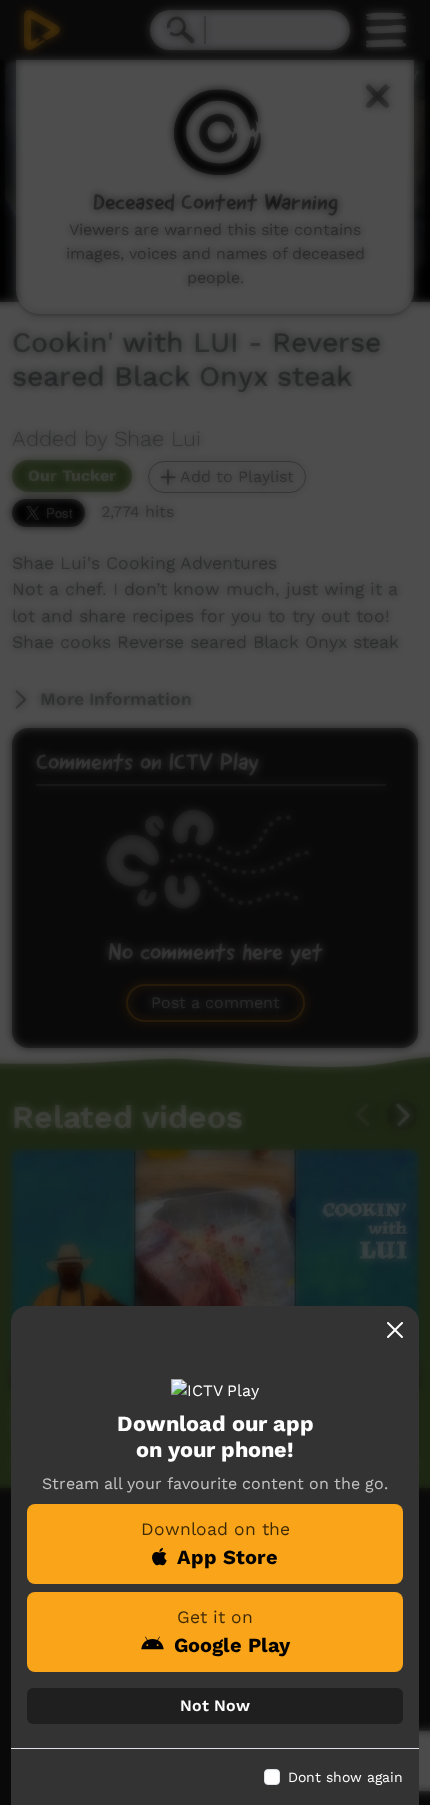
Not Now (215, 1705)
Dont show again (345, 1777)
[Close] (395, 1330)
